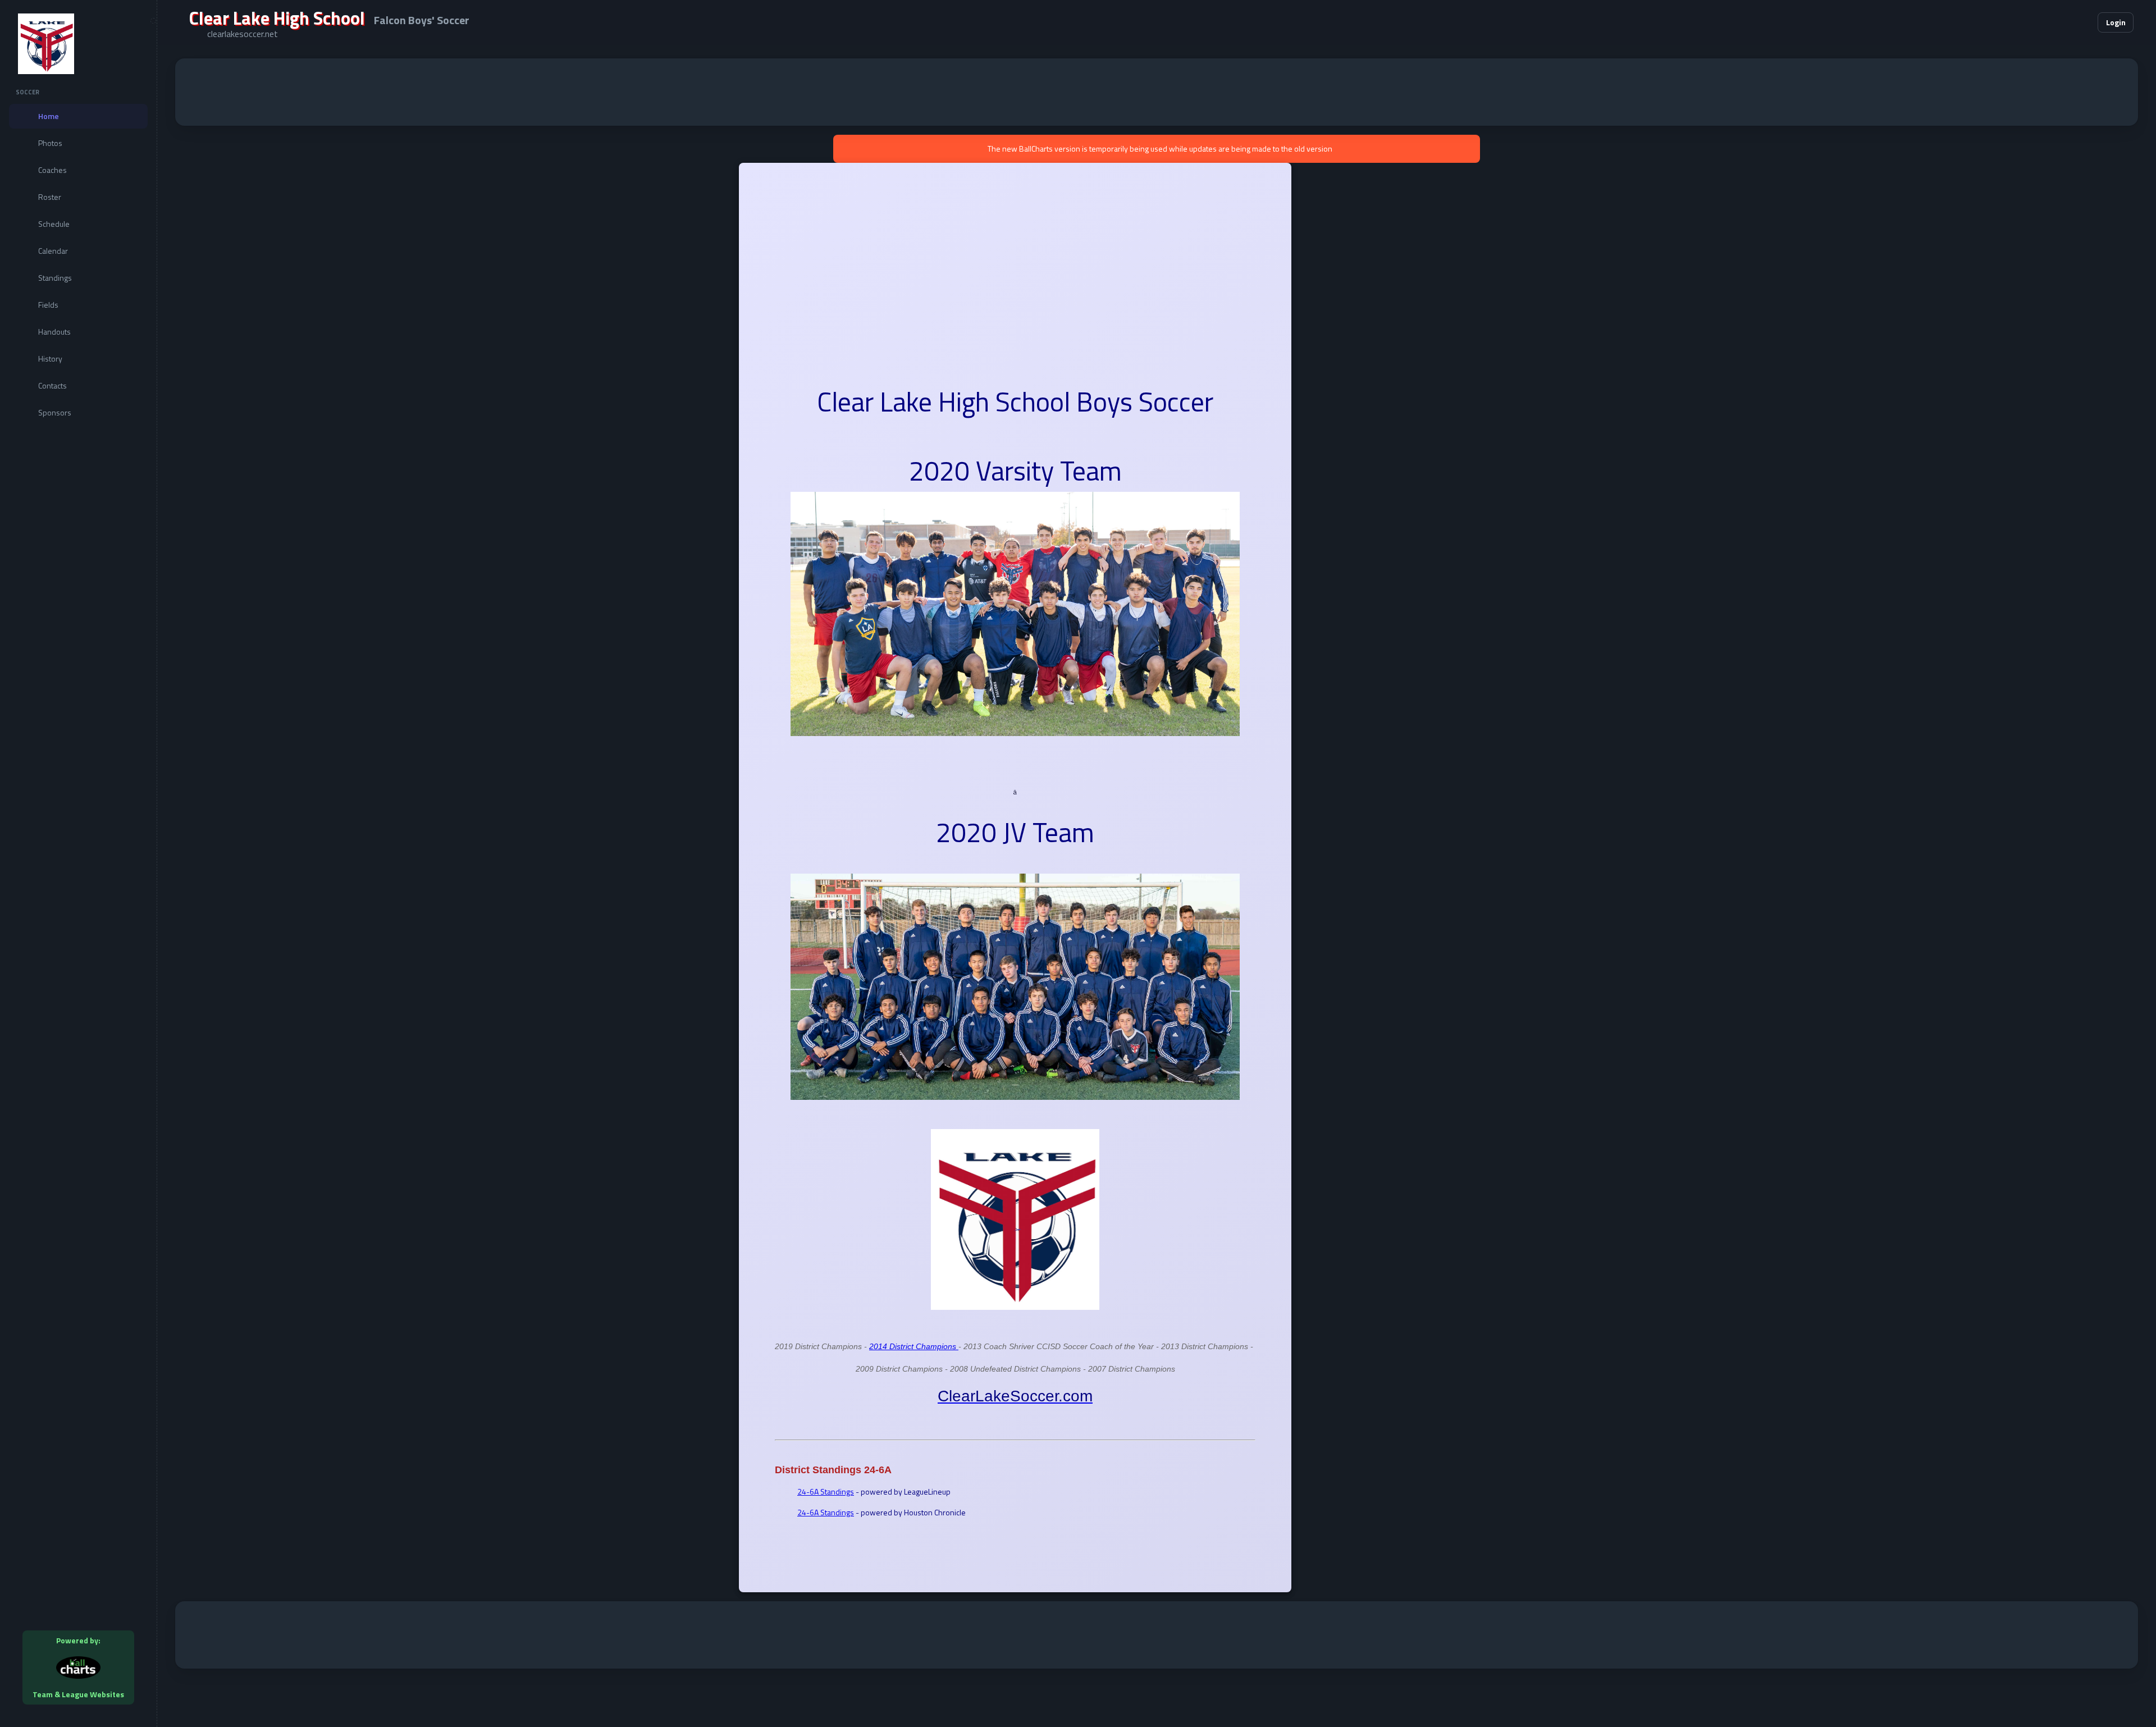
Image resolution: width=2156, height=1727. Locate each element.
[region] (78, 863)
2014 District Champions (914, 1346)
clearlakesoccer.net (243, 34)
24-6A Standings (826, 1491)
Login (2116, 22)
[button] (2055, 22)
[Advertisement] (1157, 92)
